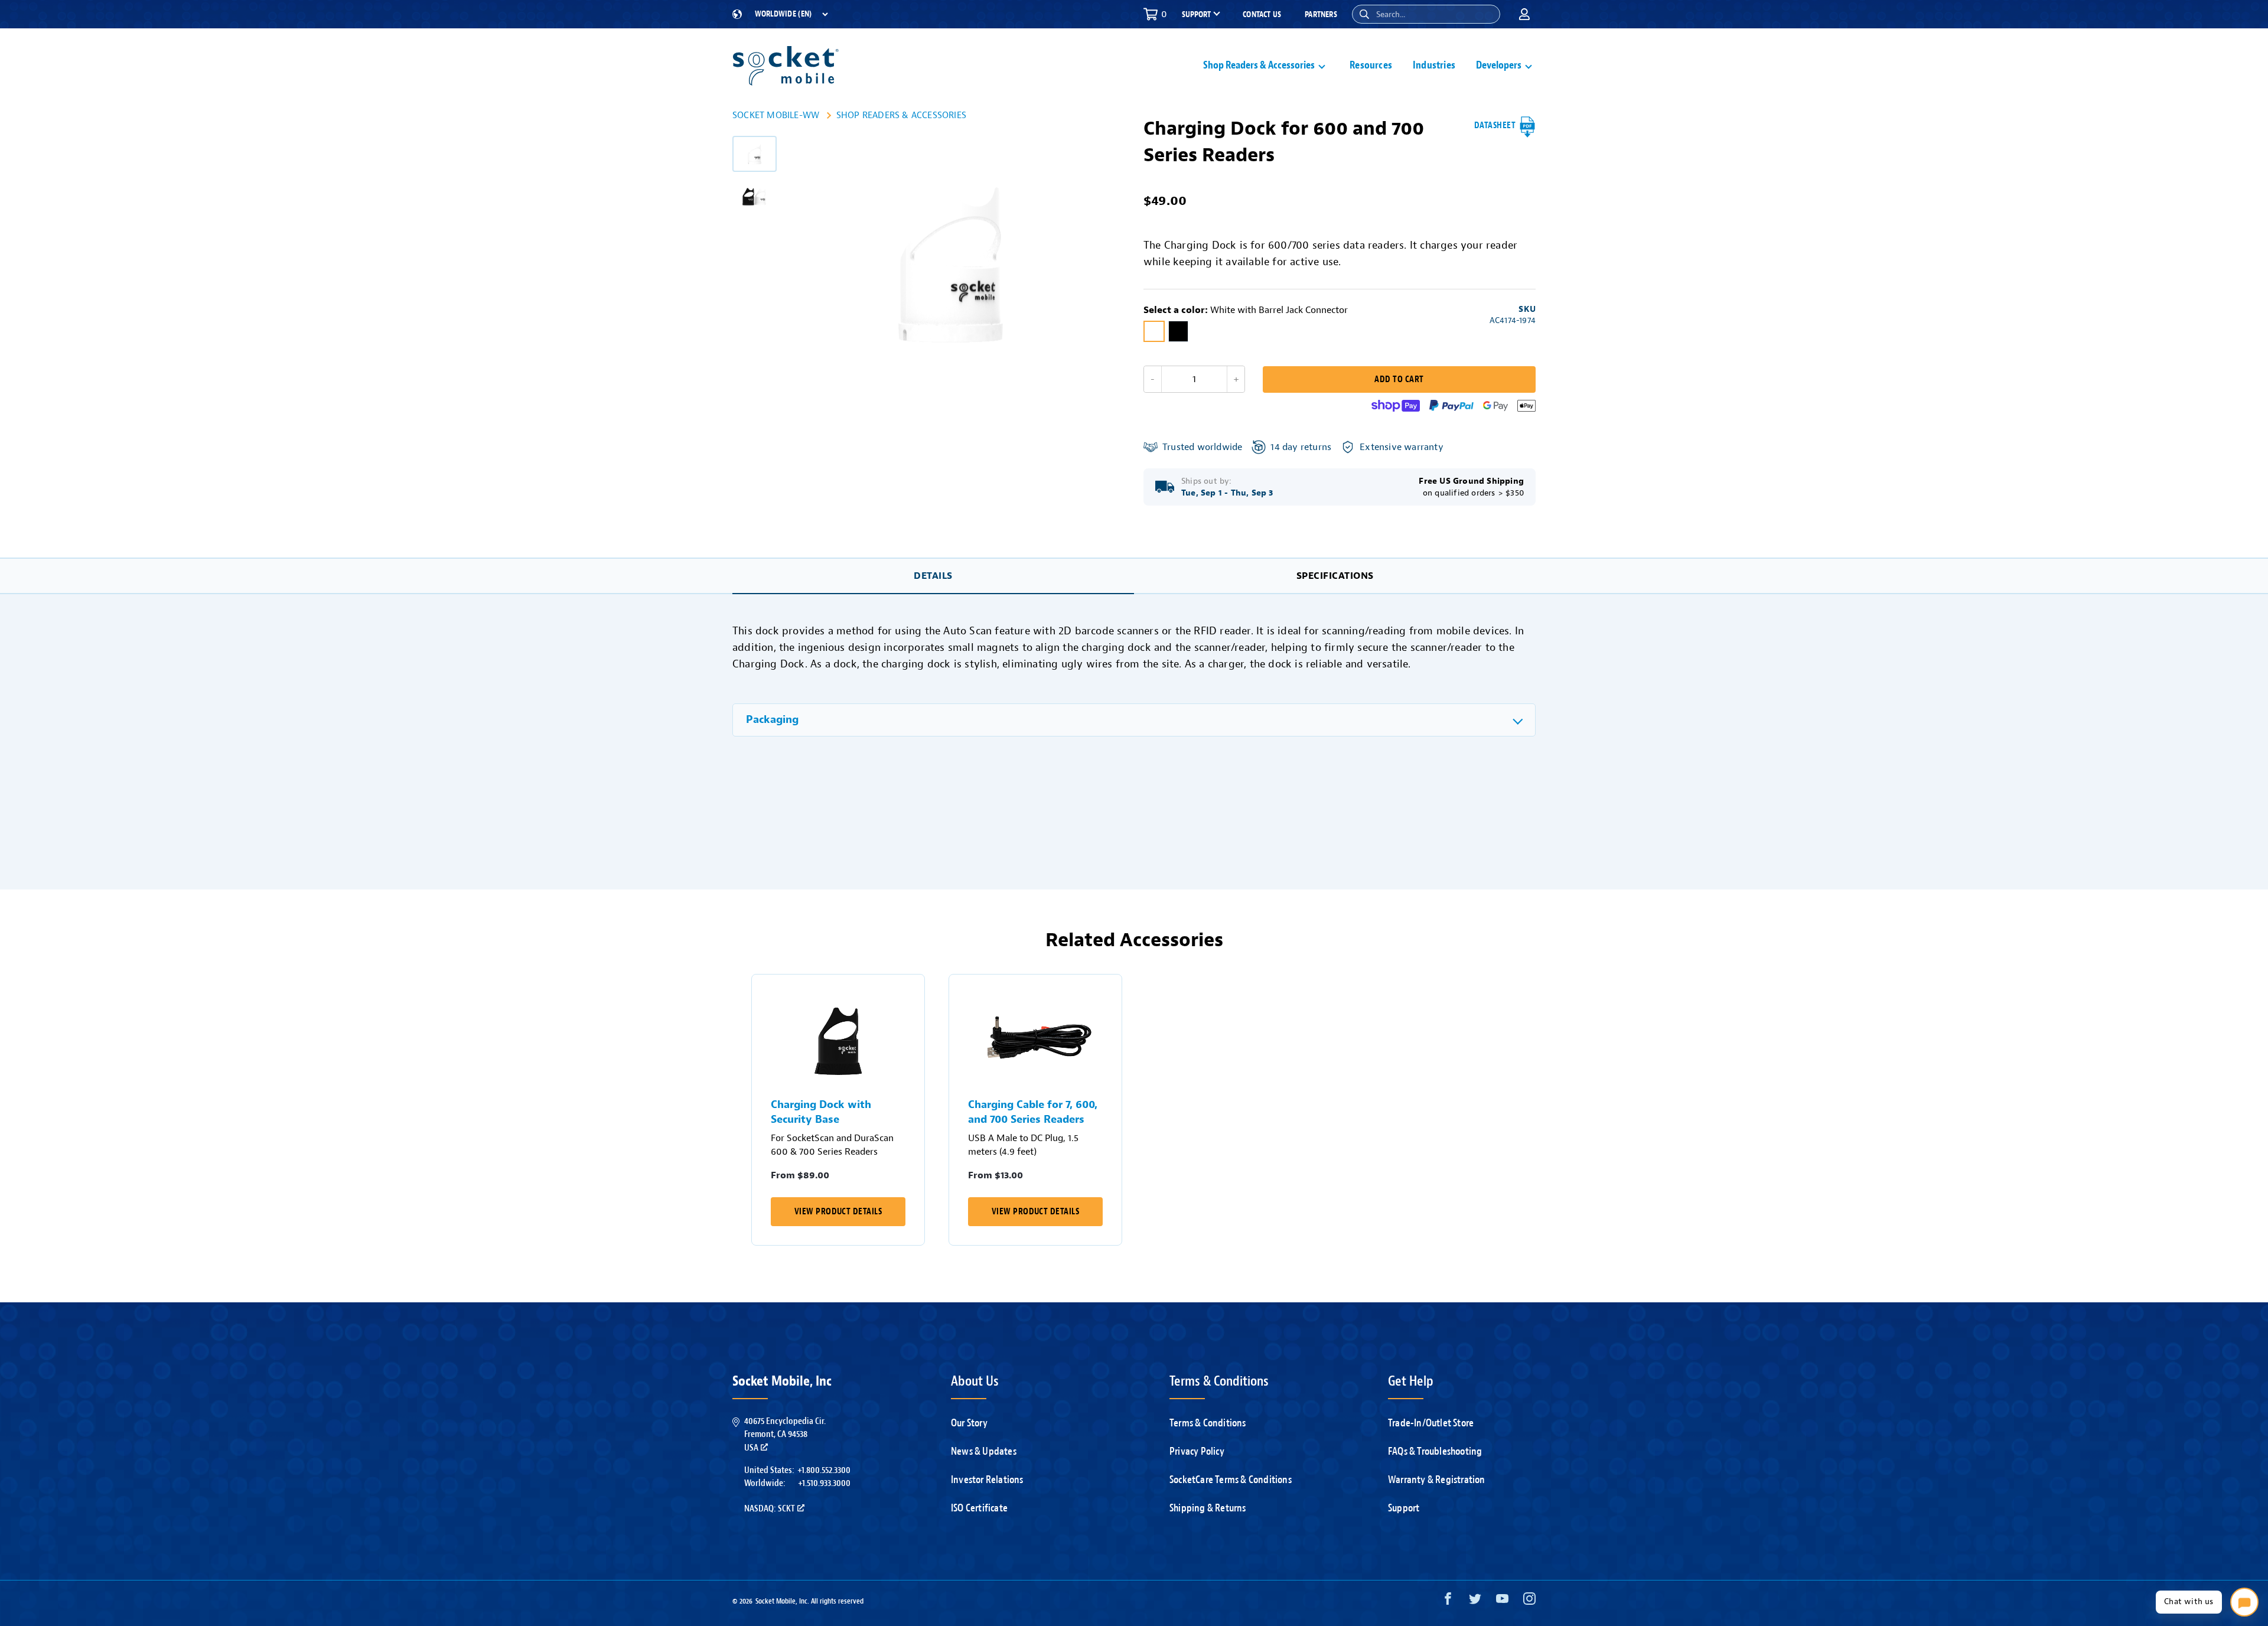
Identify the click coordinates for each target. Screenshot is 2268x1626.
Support (1404, 1508)
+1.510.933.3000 (824, 1483)
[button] (1364, 14)
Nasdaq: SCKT (770, 1508)
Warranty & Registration (1437, 1480)
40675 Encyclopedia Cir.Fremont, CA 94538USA (785, 1434)
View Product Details (838, 1212)
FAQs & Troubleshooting (1435, 1451)
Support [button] (1196, 15)
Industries (1434, 65)
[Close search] (1487, 14)
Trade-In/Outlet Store (1431, 1423)
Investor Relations (987, 1480)
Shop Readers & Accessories (901, 115)
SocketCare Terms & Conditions (1231, 1480)
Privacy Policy (1197, 1451)
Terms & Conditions (1208, 1423)
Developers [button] (1499, 65)
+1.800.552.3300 (824, 1470)
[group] (755, 154)
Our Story (969, 1423)
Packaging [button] (772, 720)
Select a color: (1246, 310)
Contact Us (1262, 14)
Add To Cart (1399, 379)
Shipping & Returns (1208, 1508)
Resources (1371, 65)
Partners (1321, 14)
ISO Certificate (979, 1508)
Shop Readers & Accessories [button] (1259, 65)
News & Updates (984, 1451)
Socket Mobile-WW (776, 115)
